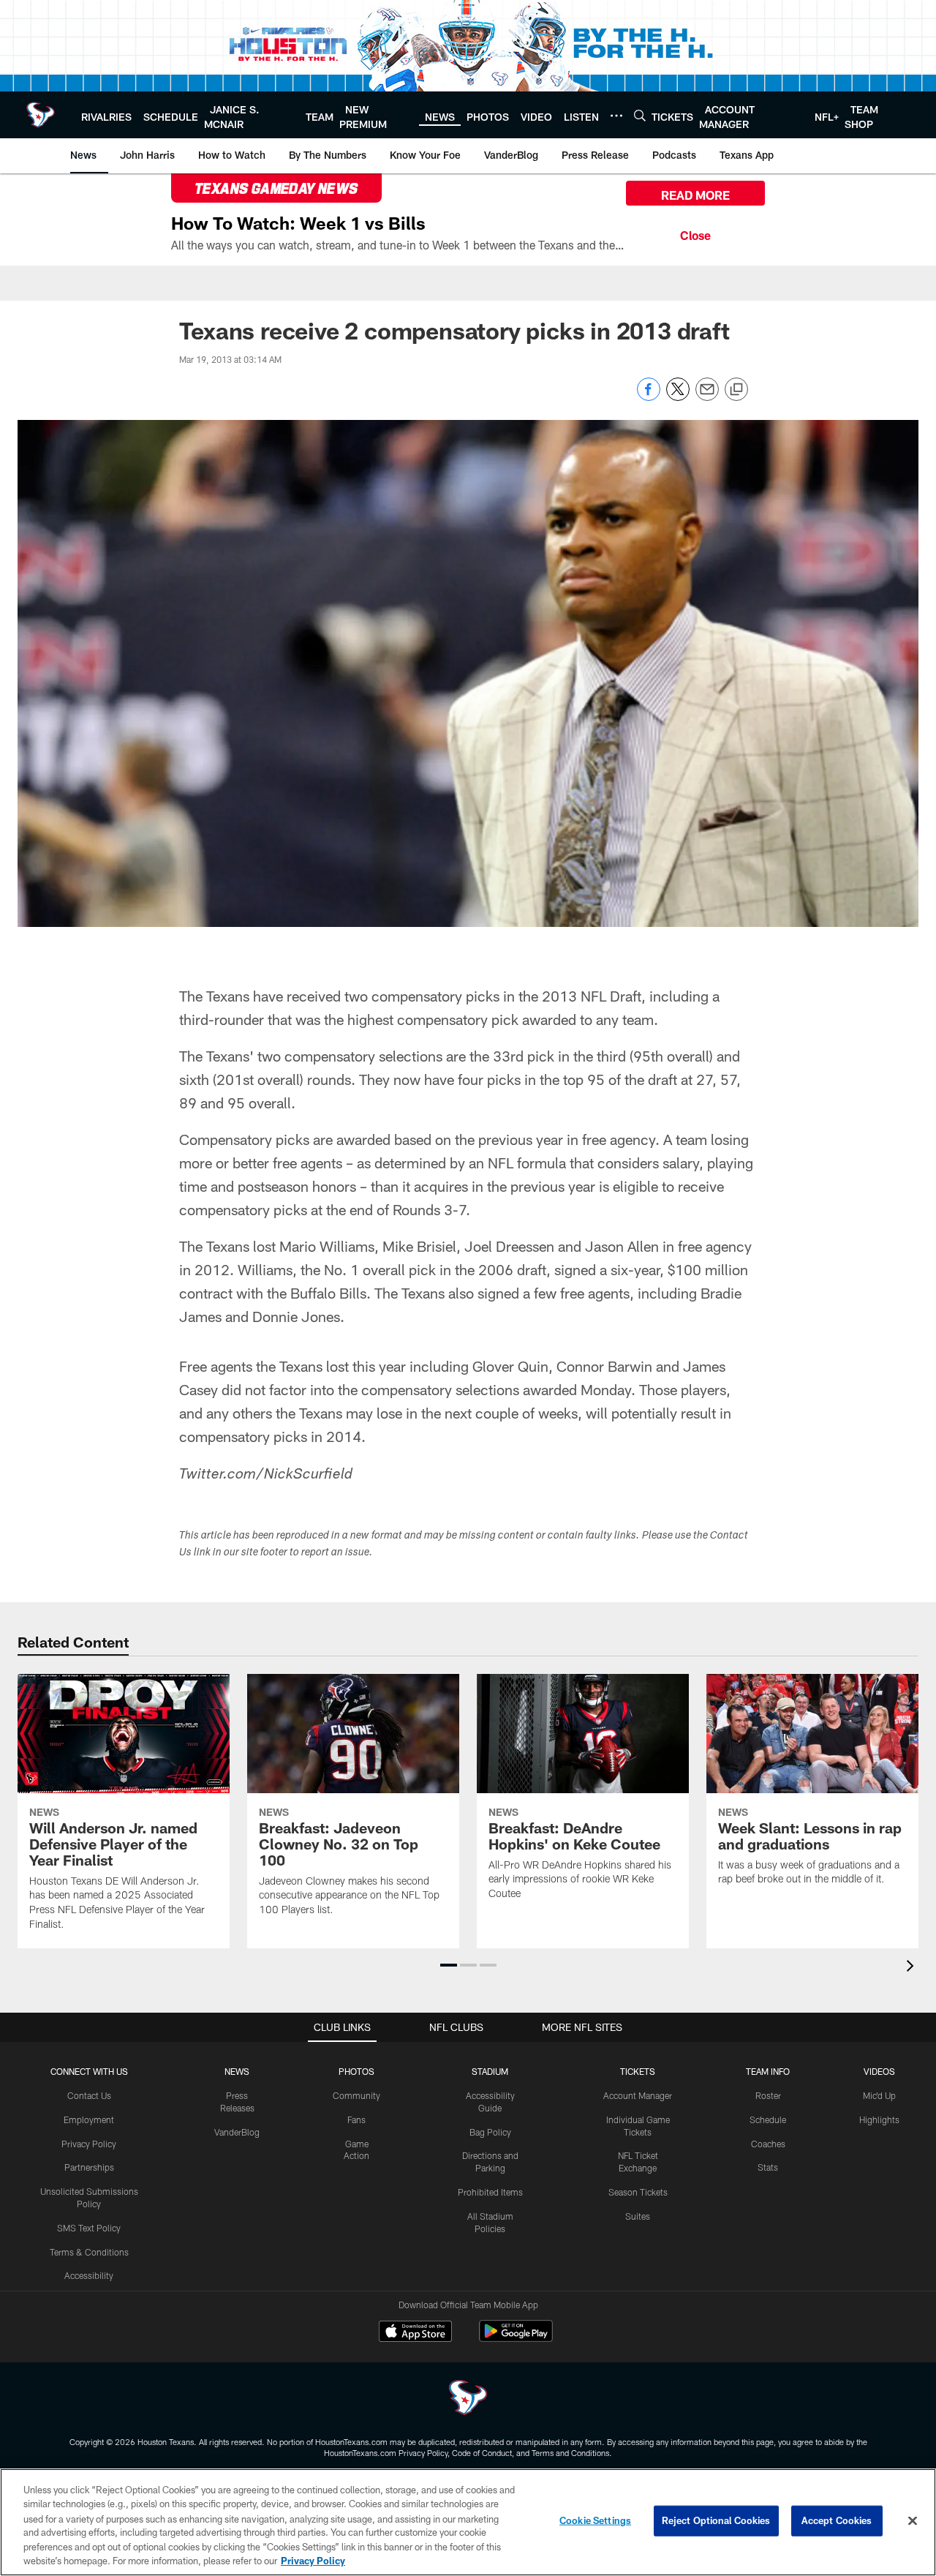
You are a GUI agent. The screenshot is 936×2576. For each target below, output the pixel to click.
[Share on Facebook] (649, 397)
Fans (356, 2119)
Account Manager (638, 2095)
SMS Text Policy (89, 2228)
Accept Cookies (837, 2520)
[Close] (695, 233)
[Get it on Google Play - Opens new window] (516, 2339)
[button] (449, 1965)
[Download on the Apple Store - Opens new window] (415, 2333)
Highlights (879, 2119)
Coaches (768, 2144)
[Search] (640, 115)
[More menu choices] (616, 116)
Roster (768, 2095)
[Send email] (707, 397)
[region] (468, 2522)
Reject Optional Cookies (716, 2520)
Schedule (768, 2119)
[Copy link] (736, 390)
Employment (89, 2119)
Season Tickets (638, 2192)
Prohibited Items (490, 2192)
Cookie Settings (595, 2520)
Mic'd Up (879, 2095)
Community (356, 2095)
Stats (768, 2167)
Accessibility (89, 2275)
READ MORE (695, 195)
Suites (638, 2216)
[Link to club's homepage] (41, 115)
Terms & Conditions (89, 2252)
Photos (356, 2071)
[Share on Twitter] (678, 397)
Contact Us (89, 2095)
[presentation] (913, 1968)
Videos (879, 2071)
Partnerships (89, 2167)
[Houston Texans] (468, 2399)
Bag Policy (490, 2132)
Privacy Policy (89, 2144)
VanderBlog (237, 2132)
